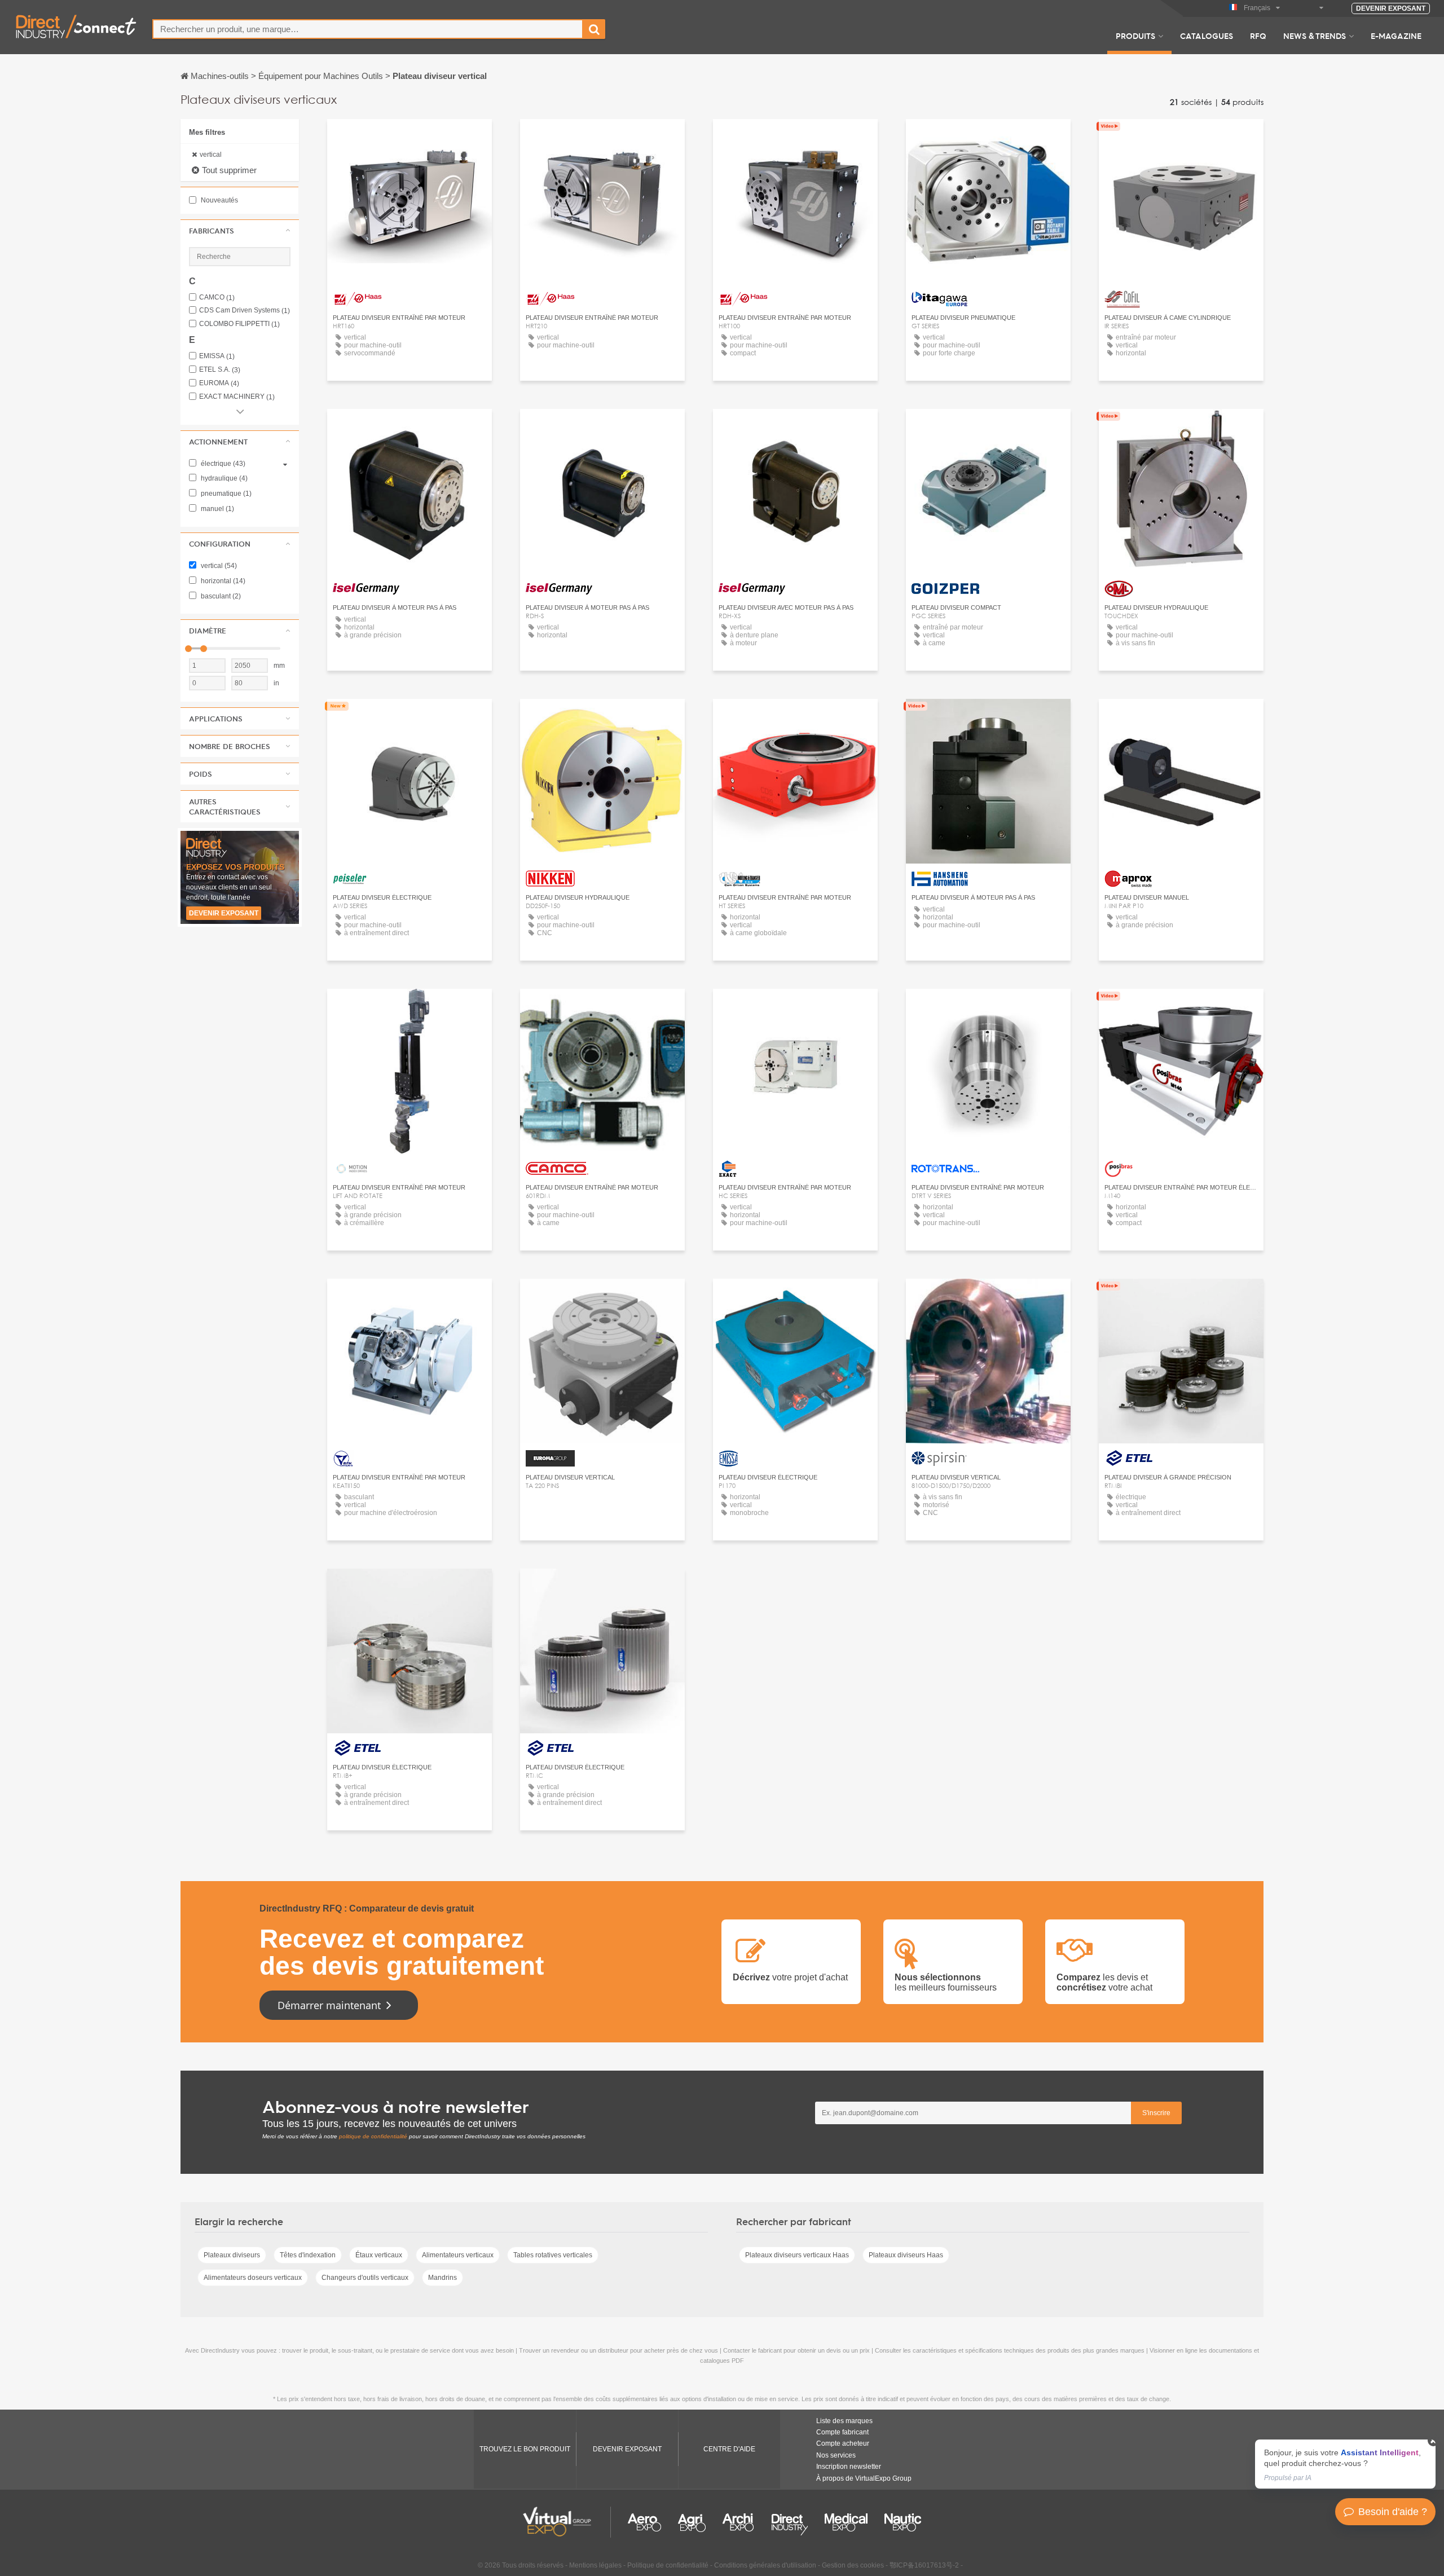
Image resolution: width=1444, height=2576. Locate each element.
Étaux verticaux (379, 2255)
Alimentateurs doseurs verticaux (253, 2278)
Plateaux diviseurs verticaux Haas (797, 2255)
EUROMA (219, 383)
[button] (240, 231)
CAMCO (217, 298)
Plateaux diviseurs (232, 2255)
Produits (1135, 36)
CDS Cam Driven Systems (245, 311)
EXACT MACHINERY (237, 397)
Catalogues (1207, 36)
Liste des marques (844, 2421)
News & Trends (1315, 36)
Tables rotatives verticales (553, 2255)
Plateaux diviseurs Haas (906, 2255)
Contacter (989, 138)
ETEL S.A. (220, 370)
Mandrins (443, 2278)
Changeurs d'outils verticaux (365, 2278)
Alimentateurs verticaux (458, 2255)
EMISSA (217, 356)
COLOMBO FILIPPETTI (239, 324)
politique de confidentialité (373, 2136)
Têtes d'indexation (308, 2255)
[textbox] (368, 29)
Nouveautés (219, 200)
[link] (1345, 2464)
